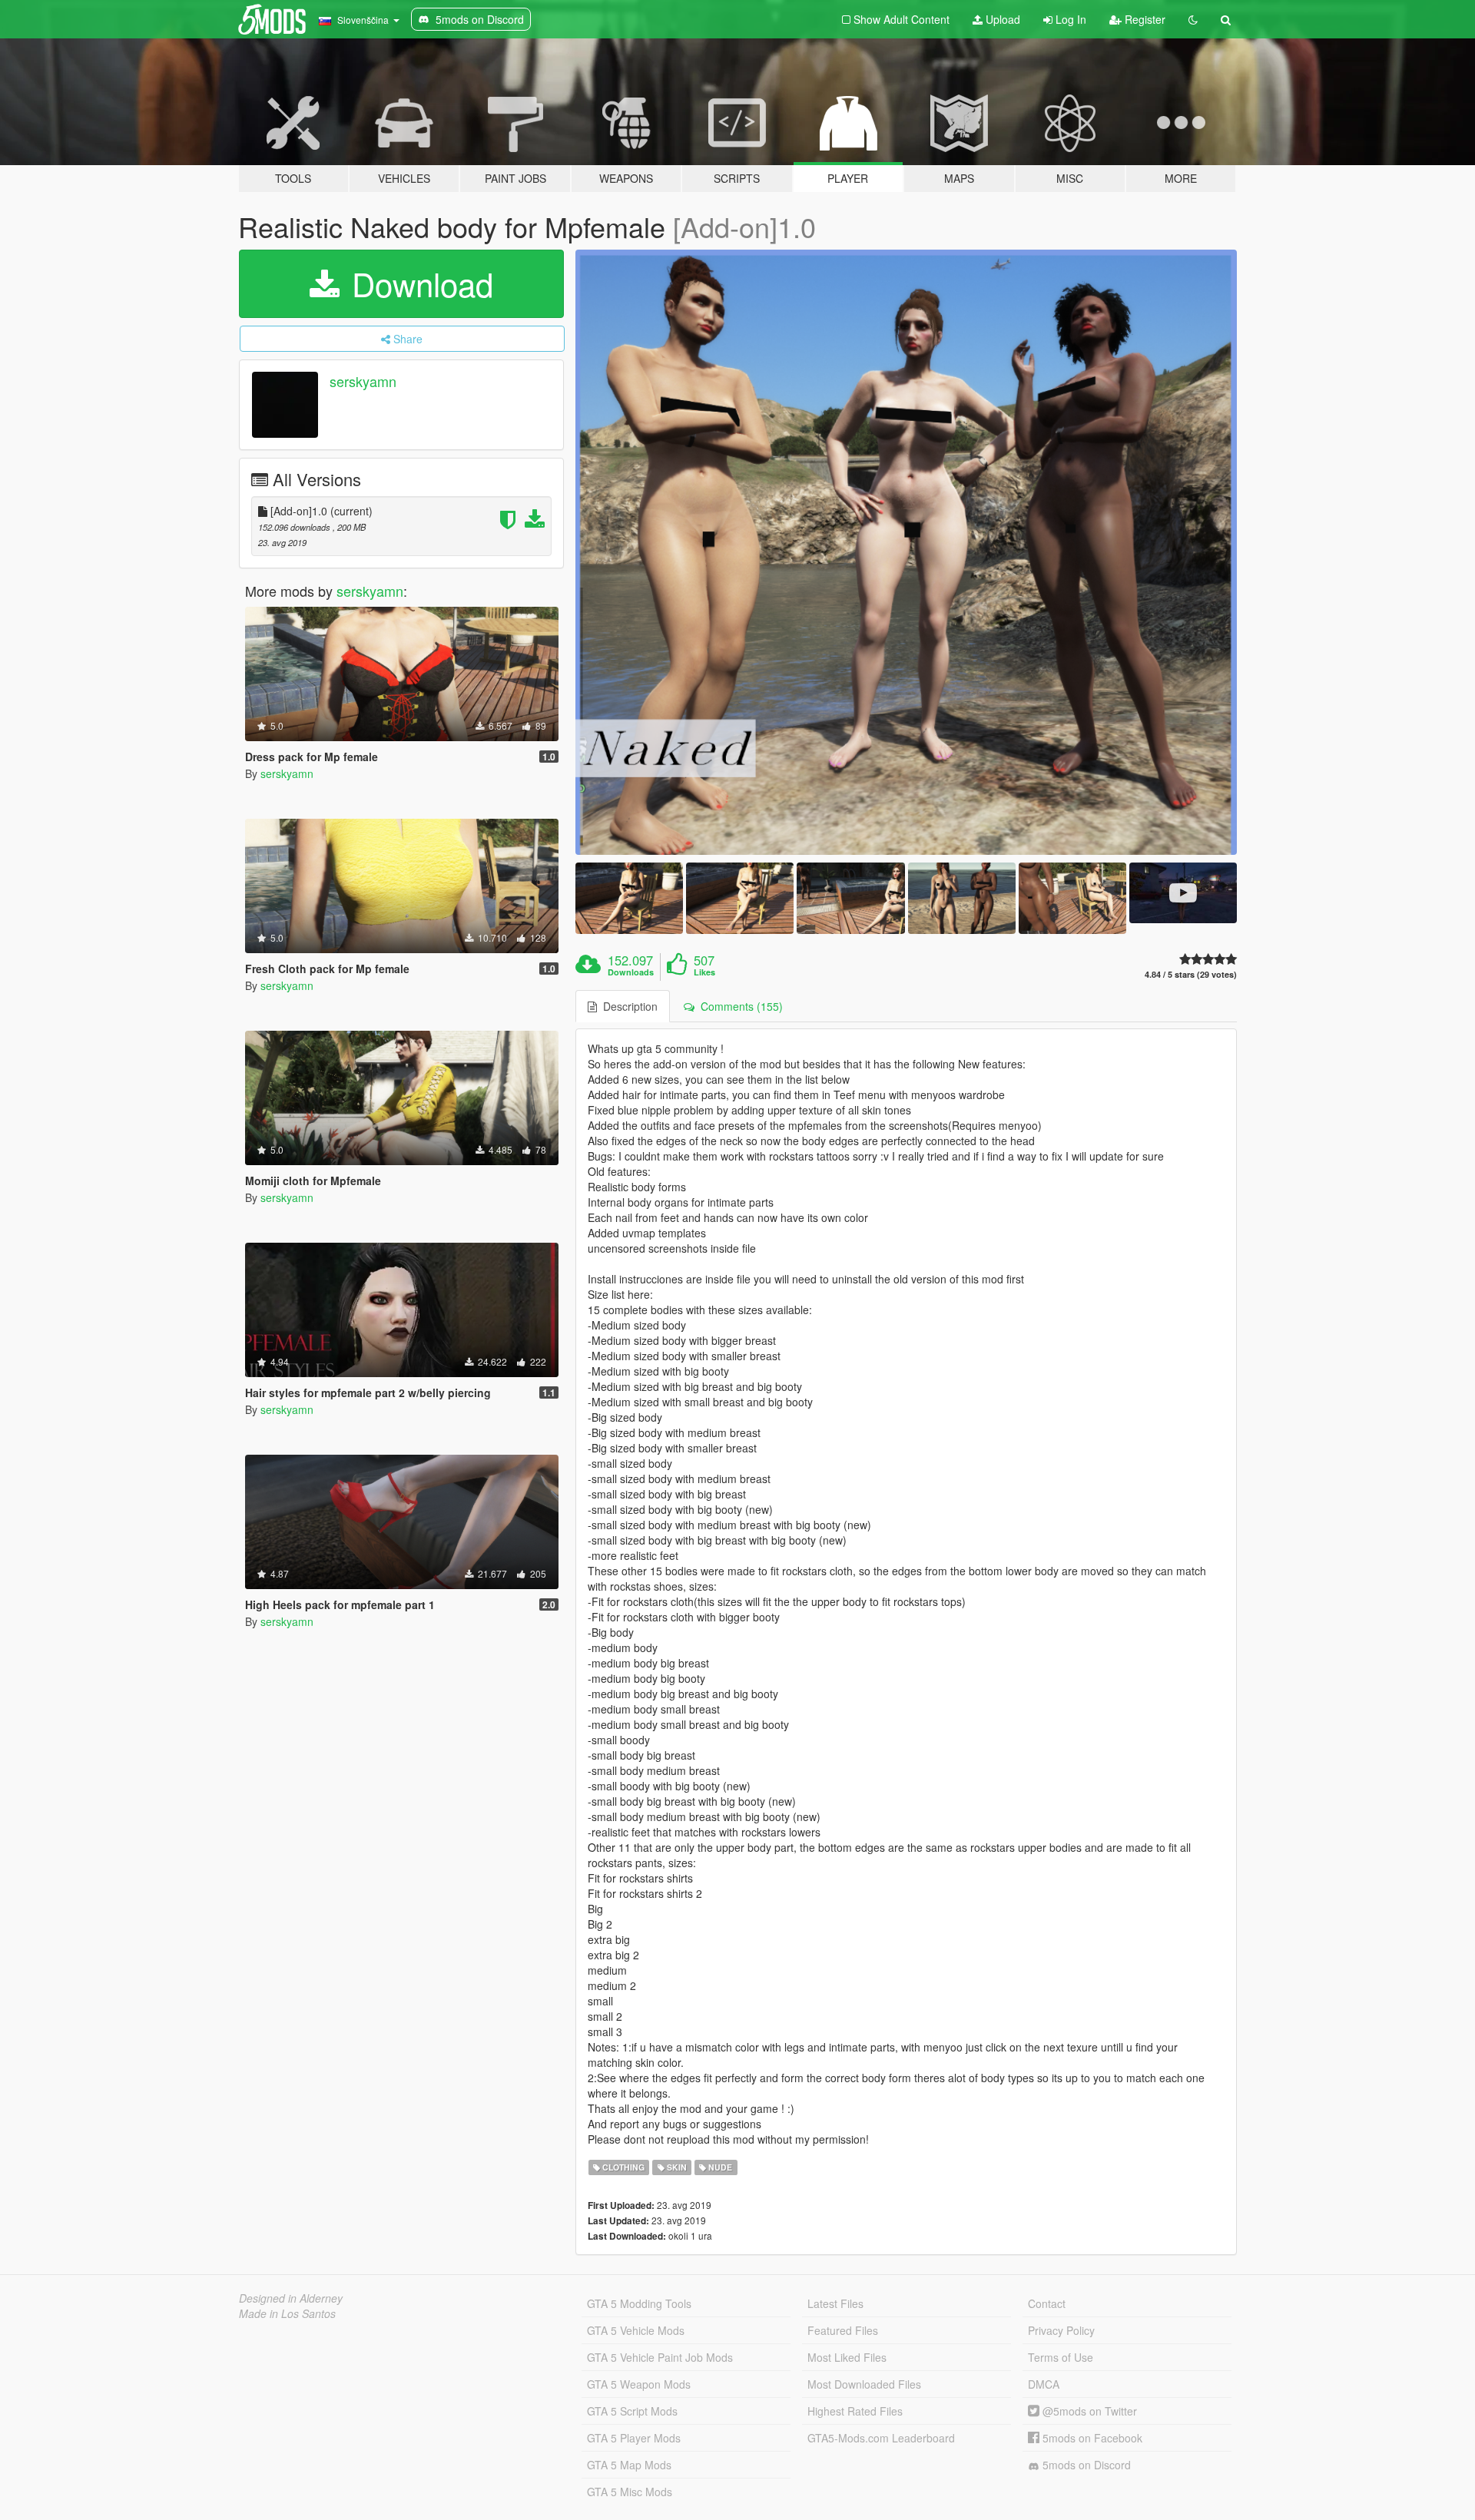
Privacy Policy (1061, 2330)
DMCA (1044, 2384)
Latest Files (835, 2303)
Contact (1047, 2303)
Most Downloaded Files (864, 2384)
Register (1144, 19)
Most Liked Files (847, 2357)
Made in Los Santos (287, 2313)
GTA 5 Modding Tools (639, 2303)
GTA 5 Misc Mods (630, 2492)
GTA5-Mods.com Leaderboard (881, 2438)
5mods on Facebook (1091, 2438)
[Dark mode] (1193, 19)
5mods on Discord (1085, 2465)
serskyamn (363, 381)
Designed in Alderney (291, 2298)
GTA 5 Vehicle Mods (636, 2330)
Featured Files (843, 2330)
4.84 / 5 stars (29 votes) (1191, 974)
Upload (1001, 19)
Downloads (631, 972)
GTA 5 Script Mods (632, 2411)
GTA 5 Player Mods (634, 2438)
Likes (704, 972)
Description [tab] (627, 1006)
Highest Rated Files (855, 2411)
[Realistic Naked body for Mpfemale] (907, 552)
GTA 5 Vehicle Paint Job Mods (660, 2357)
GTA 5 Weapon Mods (639, 2384)
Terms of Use (1061, 2357)
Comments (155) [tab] (739, 1006)
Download (418, 283)
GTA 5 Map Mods (629, 2465)
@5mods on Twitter (1088, 2411)
